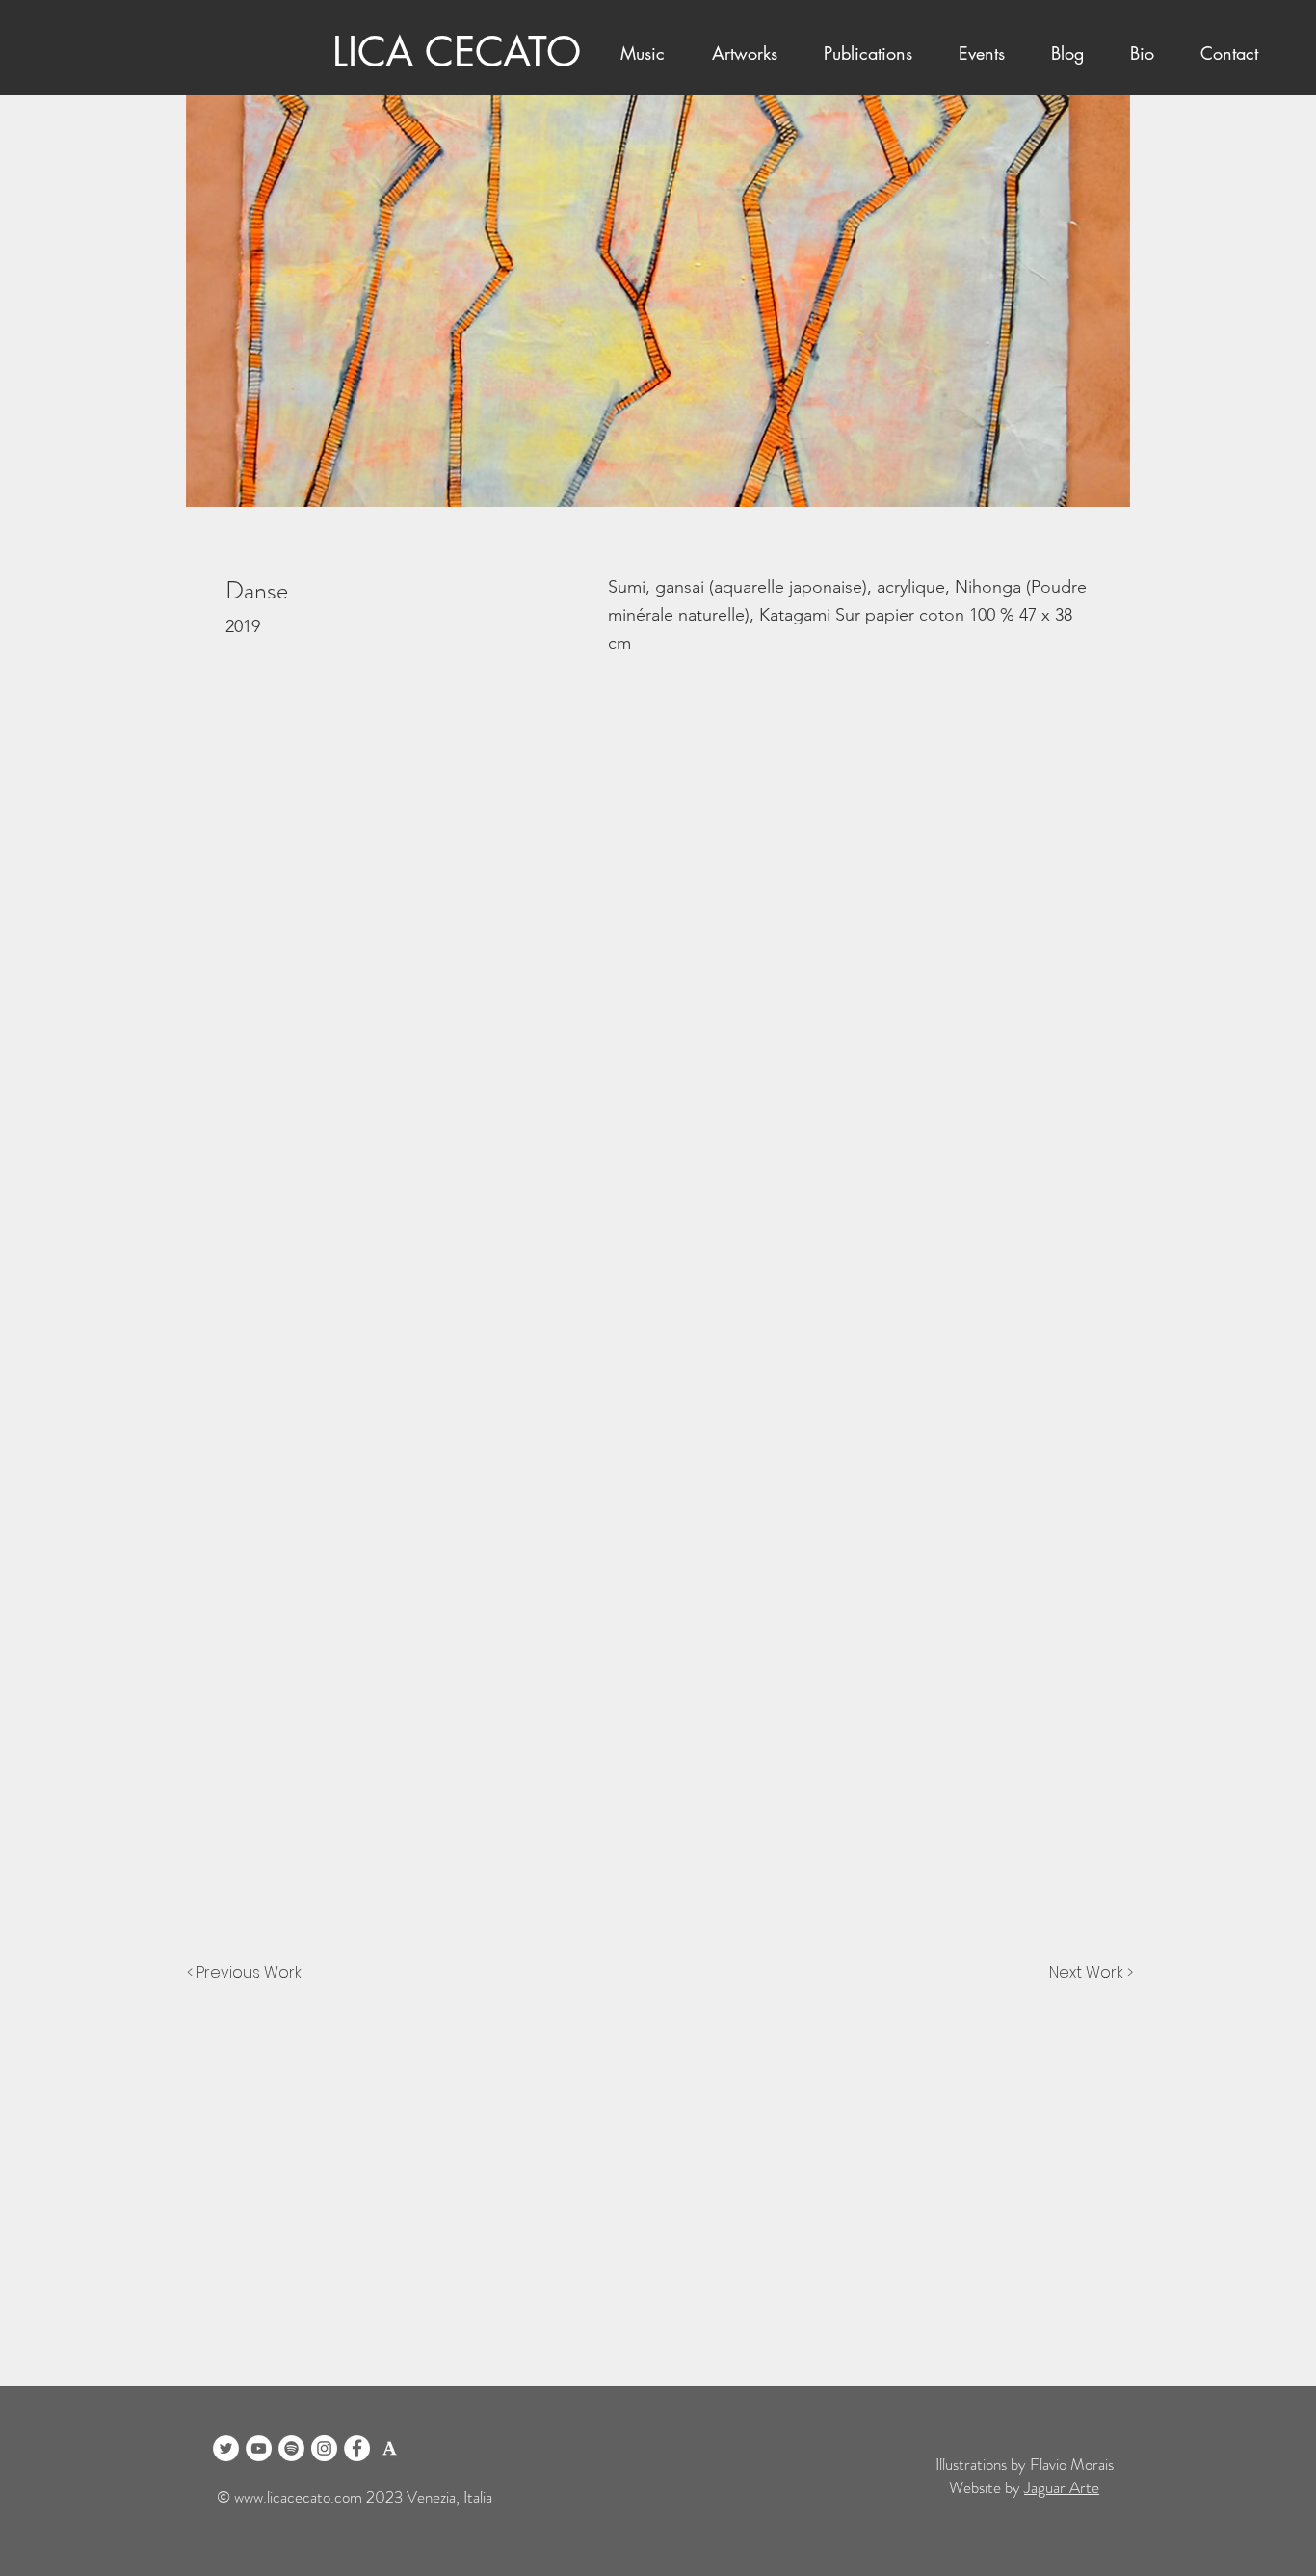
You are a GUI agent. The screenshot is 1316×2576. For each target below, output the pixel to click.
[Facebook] (357, 2448)
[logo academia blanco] (390, 2448)
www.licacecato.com (298, 2497)
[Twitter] (226, 2448)
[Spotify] (291, 2448)
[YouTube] (259, 2448)
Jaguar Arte (1062, 2487)
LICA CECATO (457, 52)
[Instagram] (324, 2448)
